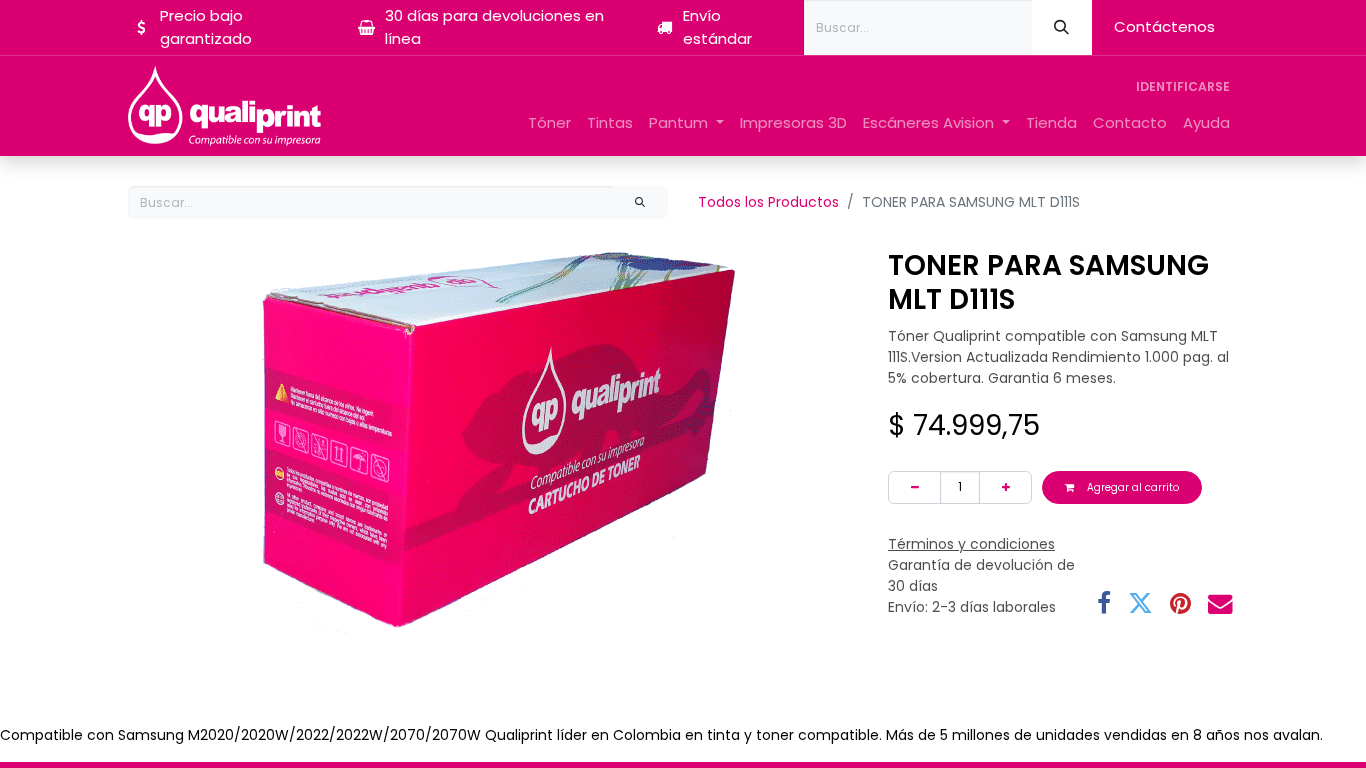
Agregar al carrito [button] (1131, 487)
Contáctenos (1164, 26)
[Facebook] (1104, 604)
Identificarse (1183, 86)
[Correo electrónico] (1220, 604)
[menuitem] (549, 123)
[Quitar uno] (914, 487)
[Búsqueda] (1062, 27)
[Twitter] (1140, 604)
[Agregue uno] (1005, 487)
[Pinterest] (1180, 604)
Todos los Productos (768, 202)
